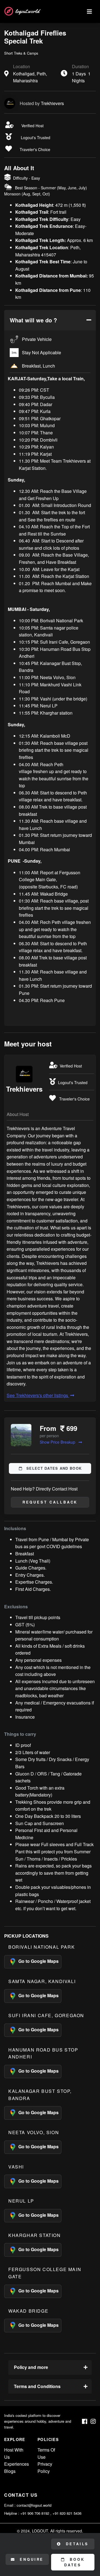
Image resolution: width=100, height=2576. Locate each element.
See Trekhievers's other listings (38, 1395)
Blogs (10, 2471)
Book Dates (74, 2562)
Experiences (17, 2464)
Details (76, 2544)
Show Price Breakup (58, 1442)
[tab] (50, 320)
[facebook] (85, 2421)
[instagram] (93, 2421)
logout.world (27, 11)
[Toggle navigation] (89, 12)
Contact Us (21, 2495)
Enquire (31, 2559)
